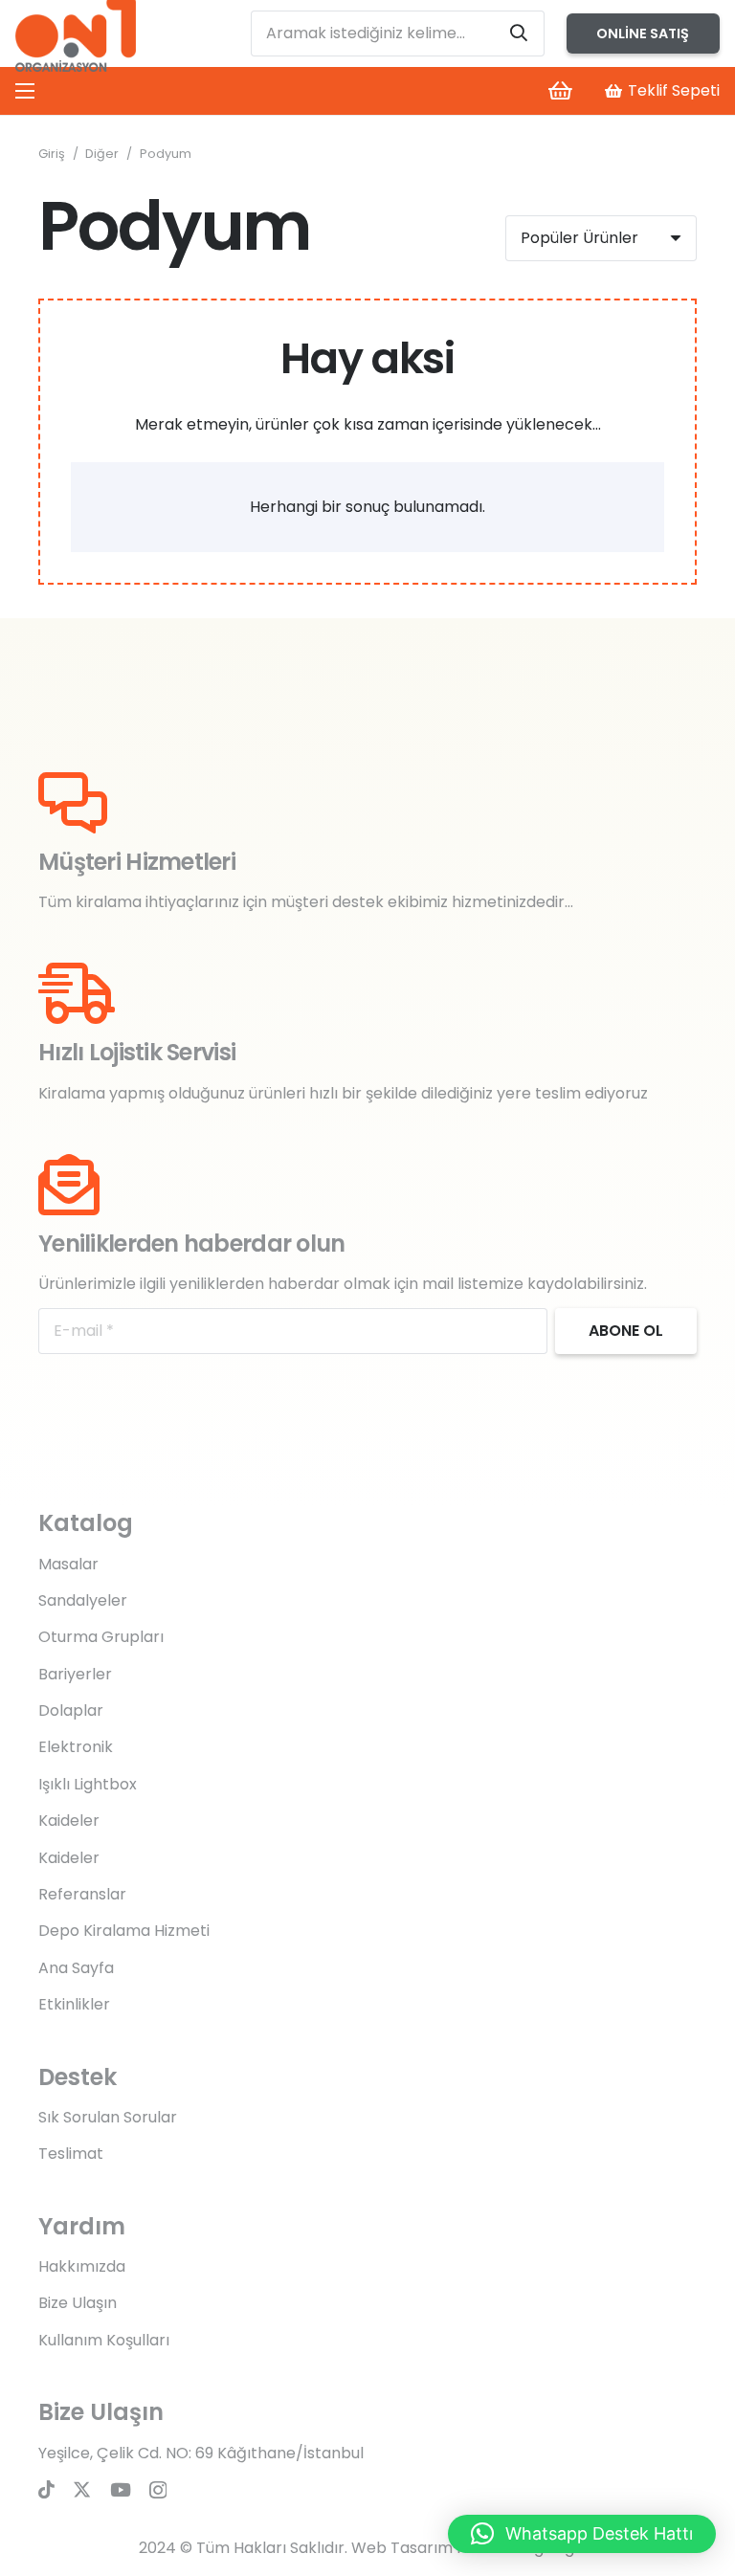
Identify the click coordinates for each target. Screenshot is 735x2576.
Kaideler (69, 1821)
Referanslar (82, 1894)
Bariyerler (75, 1674)
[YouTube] (121, 2489)
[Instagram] (158, 2490)
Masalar (68, 1564)
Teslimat (71, 2154)
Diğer (102, 154)
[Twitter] (82, 2489)
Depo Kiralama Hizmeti (124, 1931)
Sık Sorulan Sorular (108, 2117)
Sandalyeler (83, 1600)
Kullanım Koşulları (104, 2340)
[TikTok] (46, 2489)
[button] (582, 2534)
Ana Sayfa (76, 1968)
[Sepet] (560, 91)
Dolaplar (71, 1710)
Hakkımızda (82, 2266)
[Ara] (519, 33)
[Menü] (25, 91)
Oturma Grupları (101, 1637)
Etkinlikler (74, 2004)
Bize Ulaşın (78, 2303)
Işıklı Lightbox (88, 1784)
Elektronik (76, 1747)
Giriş (52, 154)
